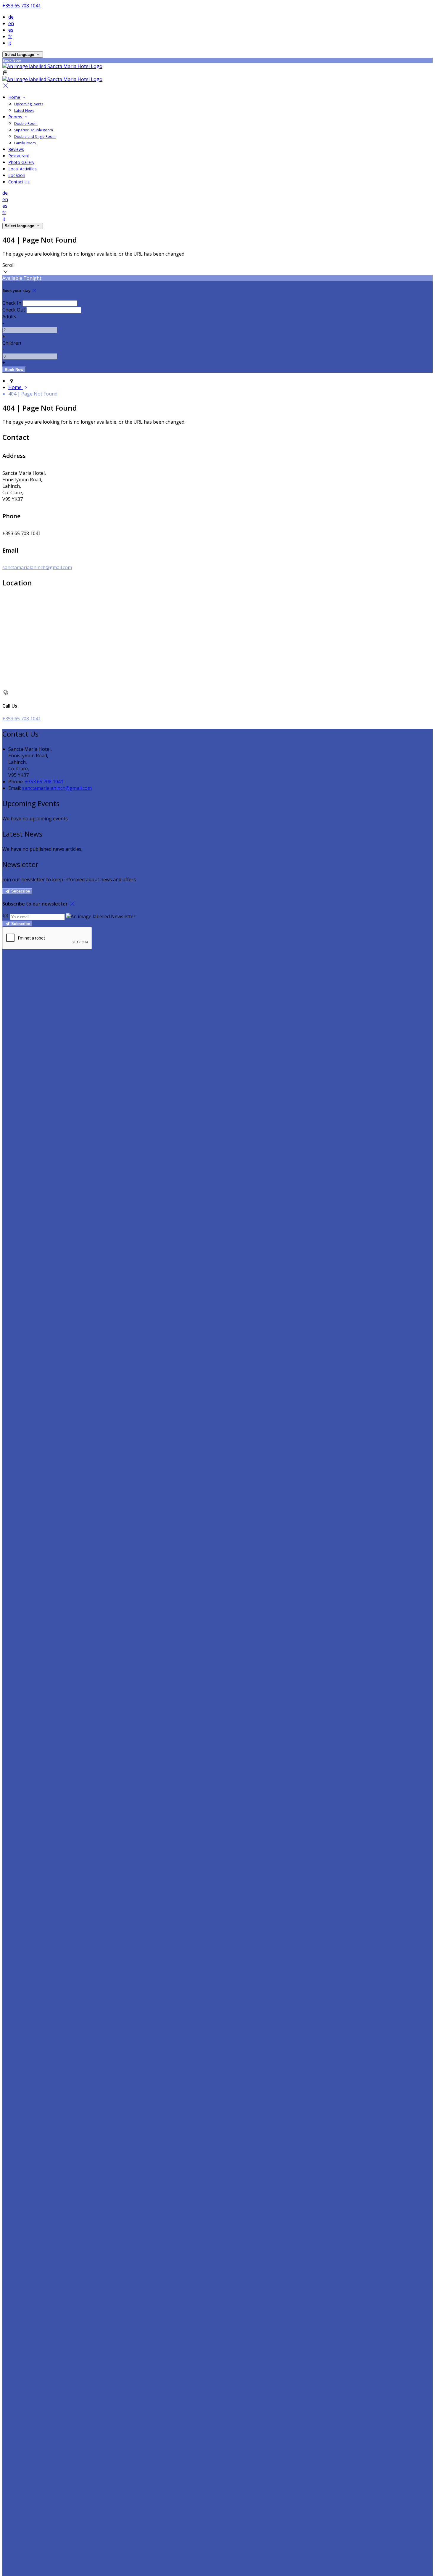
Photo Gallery (21, 162)
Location (17, 175)
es (11, 30)
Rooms (16, 117)
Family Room (25, 143)
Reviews (16, 149)
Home (15, 97)
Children (12, 343)
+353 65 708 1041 (22, 6)
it (10, 43)
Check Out (14, 310)
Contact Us (19, 182)
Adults (9, 317)
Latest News (24, 110)
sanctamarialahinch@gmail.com (37, 567)
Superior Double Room (34, 130)
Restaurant (19, 156)
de (11, 17)
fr (10, 36)
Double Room (26, 124)
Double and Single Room (35, 137)
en (11, 23)
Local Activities (22, 169)
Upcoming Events (29, 104)
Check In (12, 303)
